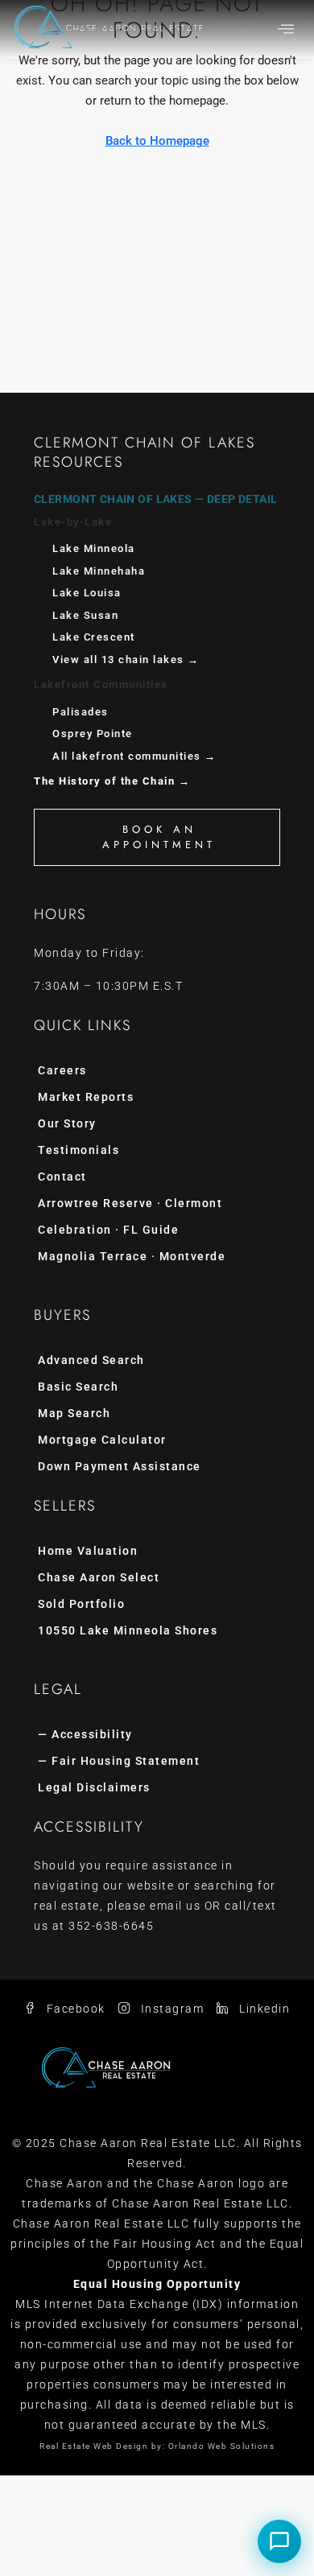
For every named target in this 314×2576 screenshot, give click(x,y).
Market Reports (86, 1097)
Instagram (170, 2009)
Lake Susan (85, 615)
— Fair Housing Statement (119, 1761)
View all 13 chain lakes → (126, 659)
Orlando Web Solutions (222, 2446)
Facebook (74, 2009)
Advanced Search (91, 1360)
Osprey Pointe (93, 734)
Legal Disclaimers (94, 1787)
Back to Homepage (157, 141)
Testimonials (78, 1150)
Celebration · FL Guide (108, 1230)
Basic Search (78, 1387)
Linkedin (263, 2009)
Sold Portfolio (81, 1604)
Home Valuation (88, 1551)
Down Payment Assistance (120, 1466)
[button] (286, 29)
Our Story (67, 1123)
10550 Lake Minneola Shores (128, 1630)
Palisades (81, 712)
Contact (62, 1177)
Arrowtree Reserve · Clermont (130, 1203)
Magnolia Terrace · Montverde (132, 1256)
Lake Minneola (94, 548)
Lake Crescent (94, 637)
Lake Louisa (87, 593)
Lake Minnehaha (99, 571)
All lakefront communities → (134, 756)
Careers (62, 1070)
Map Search (74, 1413)
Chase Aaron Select (99, 1577)
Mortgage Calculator (102, 1440)
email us (175, 1906)
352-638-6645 (111, 1926)
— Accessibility (85, 1734)
